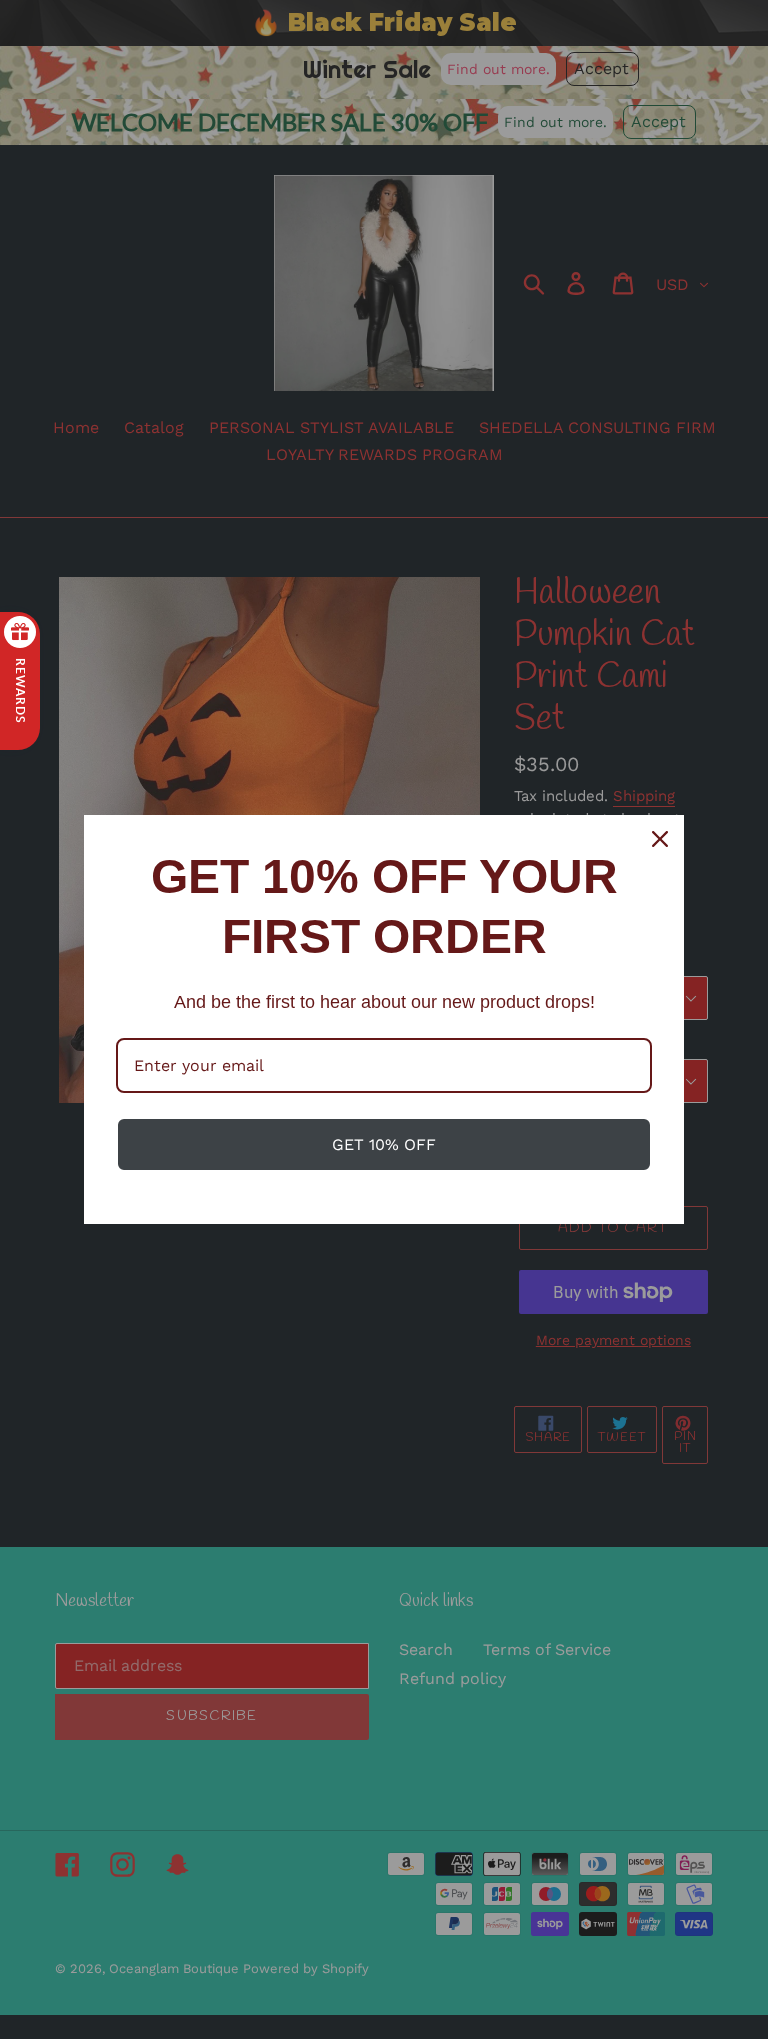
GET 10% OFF (384, 1144)
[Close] (660, 839)
